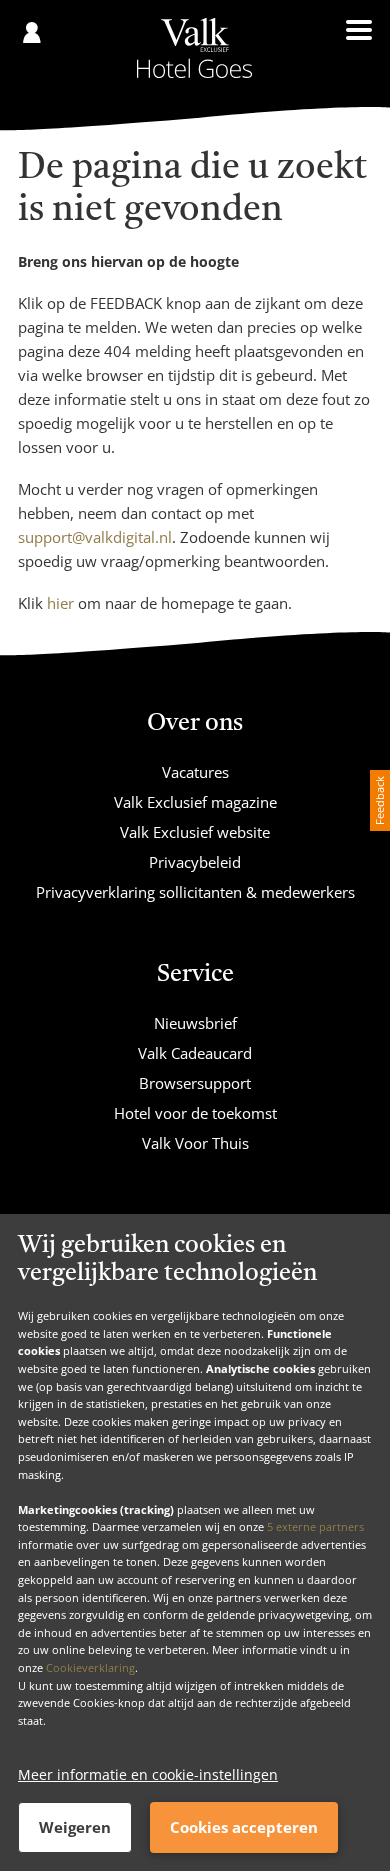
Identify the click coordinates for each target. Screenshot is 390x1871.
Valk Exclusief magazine (195, 802)
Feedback (379, 800)
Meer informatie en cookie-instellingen (148, 1774)
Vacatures (195, 772)
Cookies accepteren (244, 1827)
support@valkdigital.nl (95, 537)
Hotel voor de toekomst (195, 1113)
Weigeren (75, 1827)
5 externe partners (315, 1526)
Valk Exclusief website (195, 832)
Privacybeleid (195, 862)
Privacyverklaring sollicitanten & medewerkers (195, 892)
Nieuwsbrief (195, 1023)
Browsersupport (195, 1083)
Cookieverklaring (90, 1667)
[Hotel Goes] (195, 48)
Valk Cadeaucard (195, 1053)
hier (60, 603)
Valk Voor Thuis (195, 1143)
